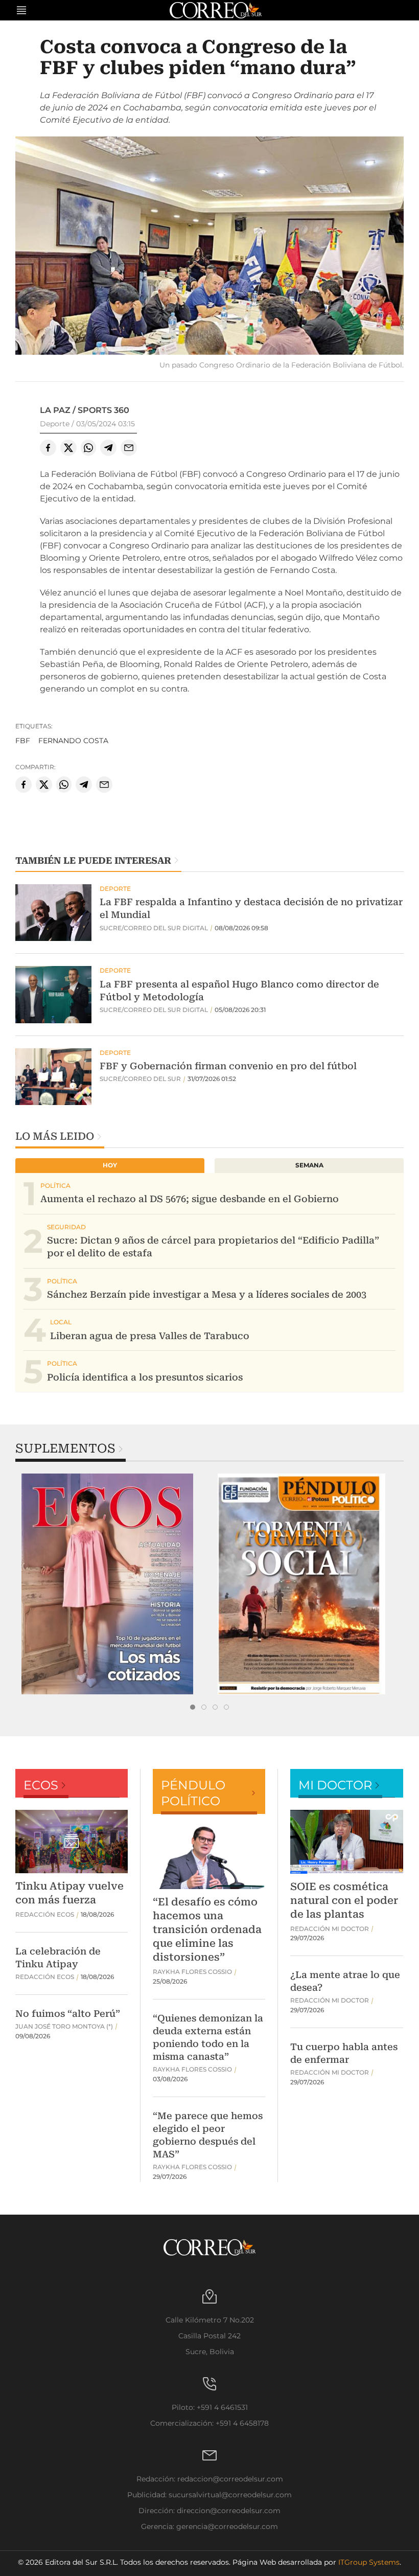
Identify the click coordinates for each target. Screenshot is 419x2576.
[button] (209, 247)
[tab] (193, 1707)
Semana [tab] (309, 1165)
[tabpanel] (112, 1584)
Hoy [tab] (110, 1165)
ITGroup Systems (369, 2562)
